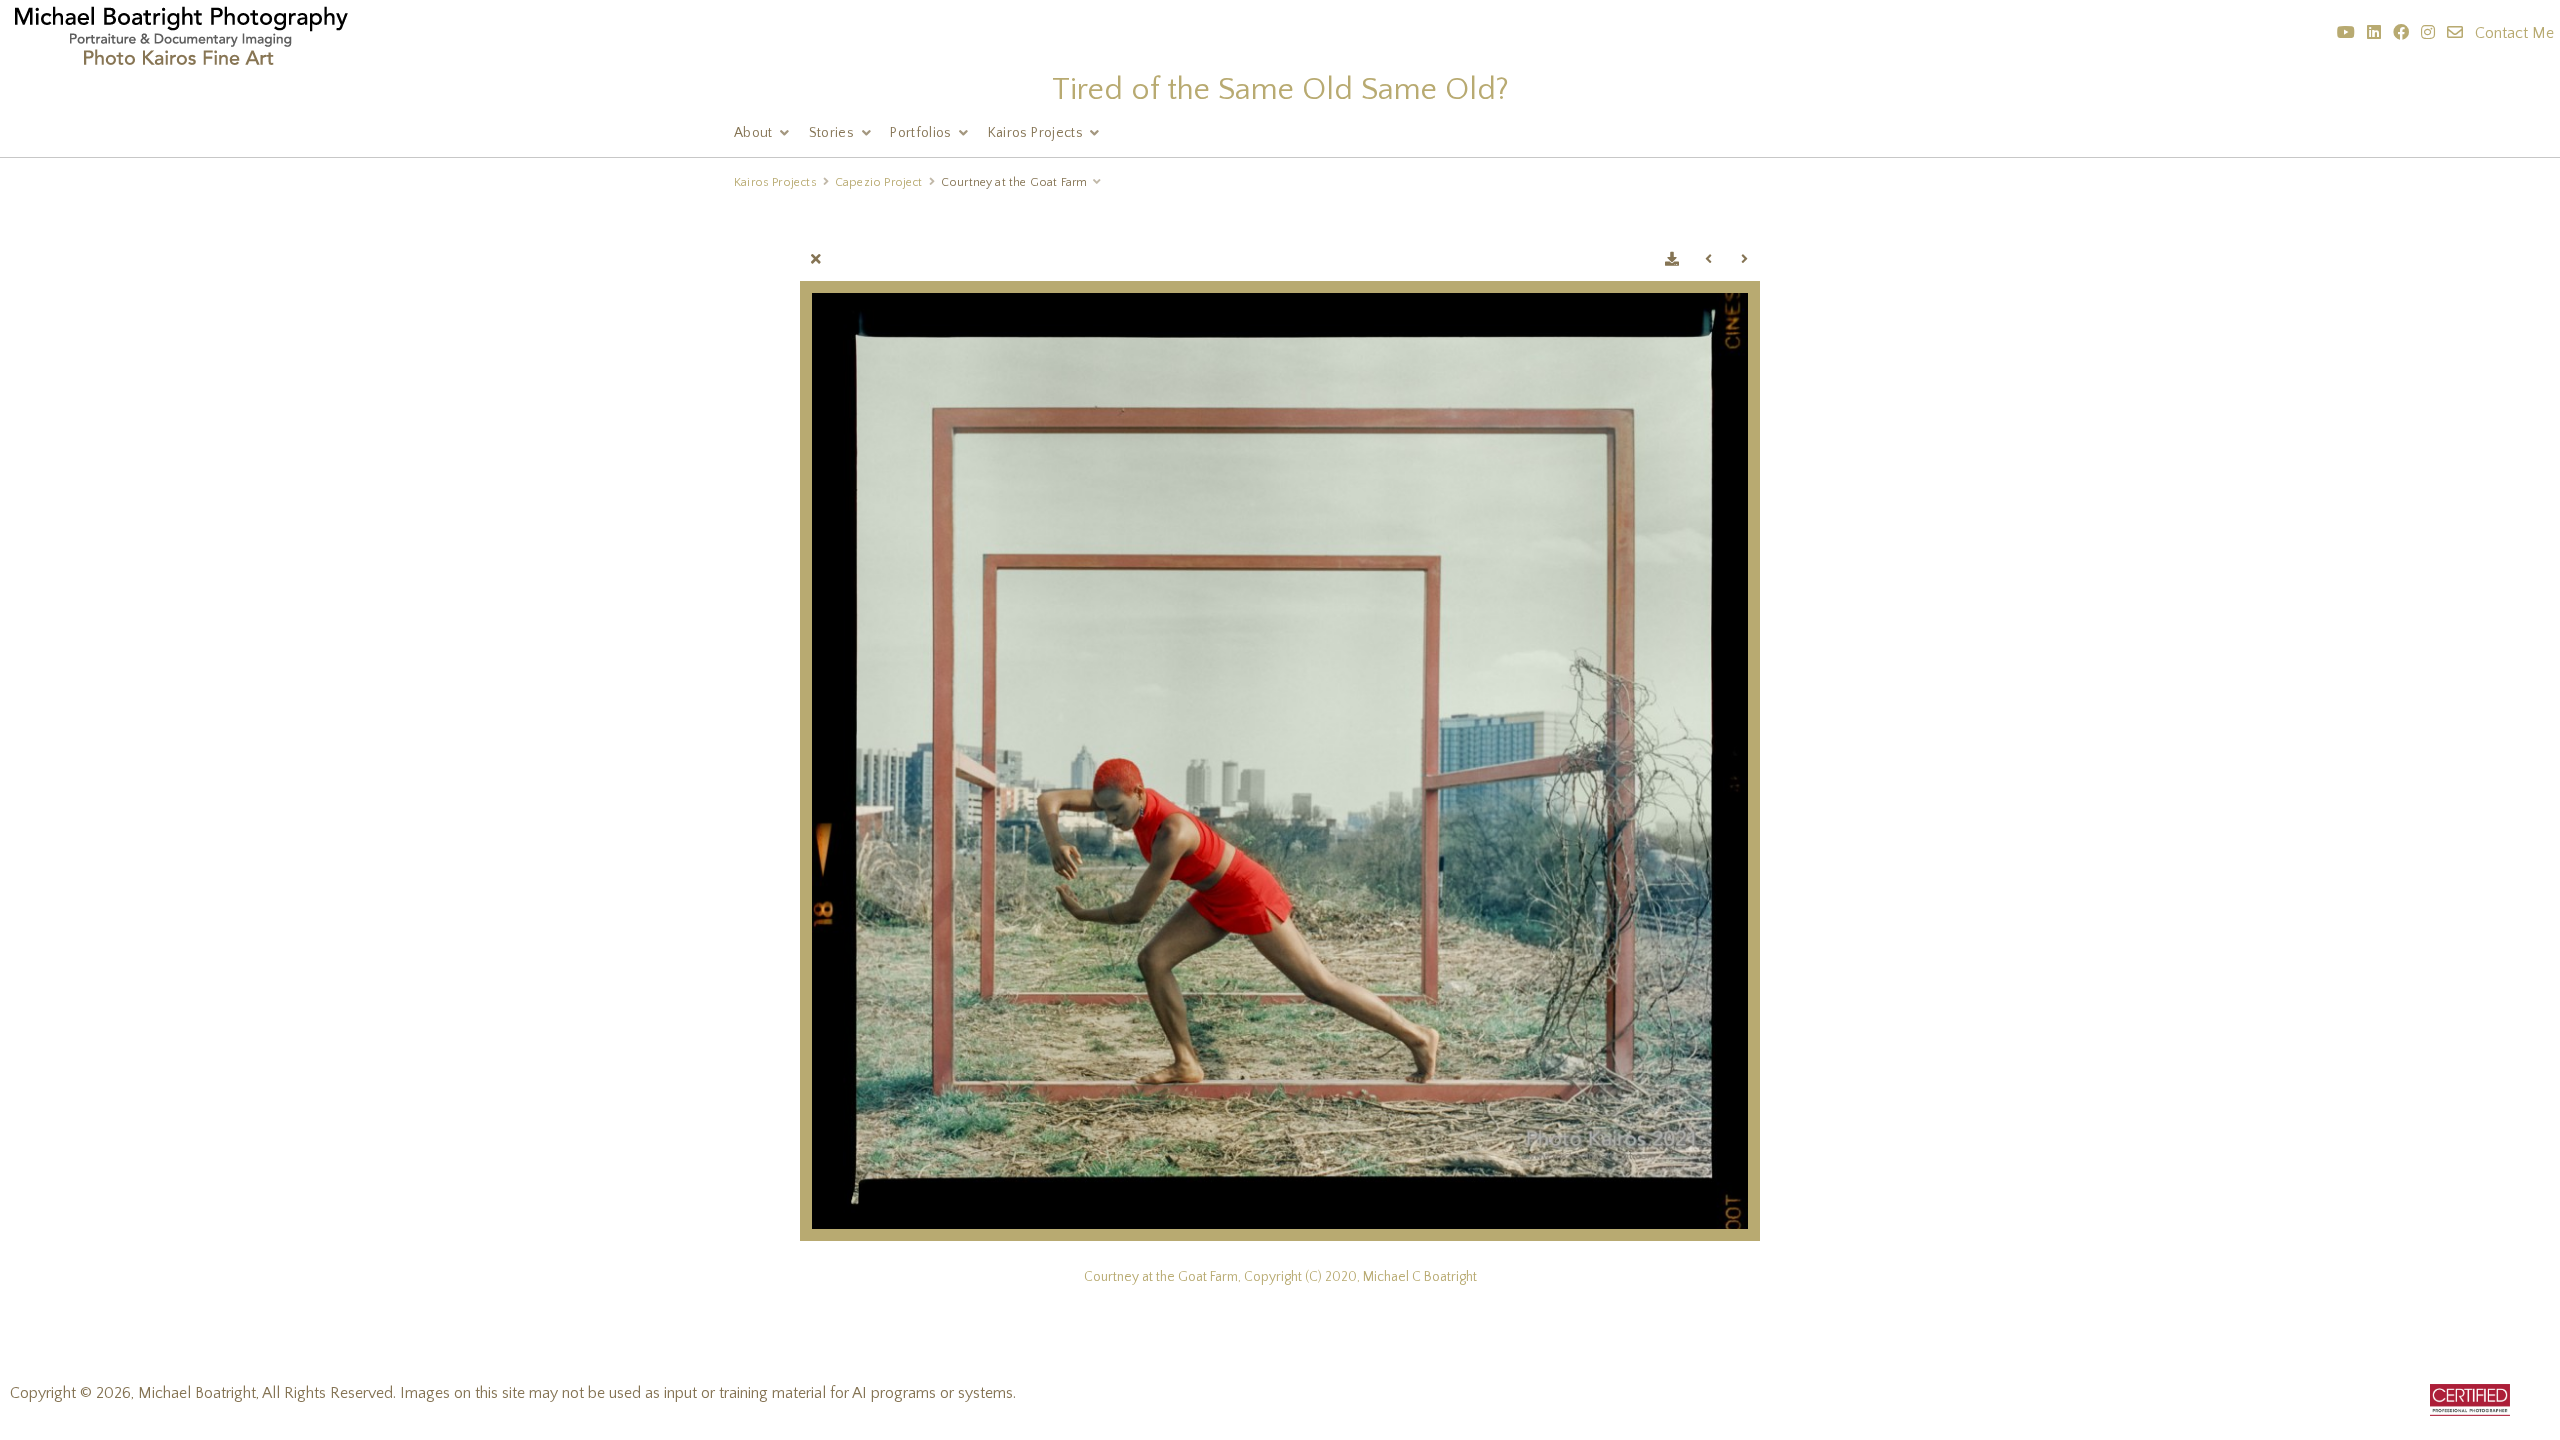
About (753, 133)
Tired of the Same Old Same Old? (1280, 89)
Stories (831, 133)
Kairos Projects (1035, 133)
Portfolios (921, 133)
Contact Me (2514, 33)
